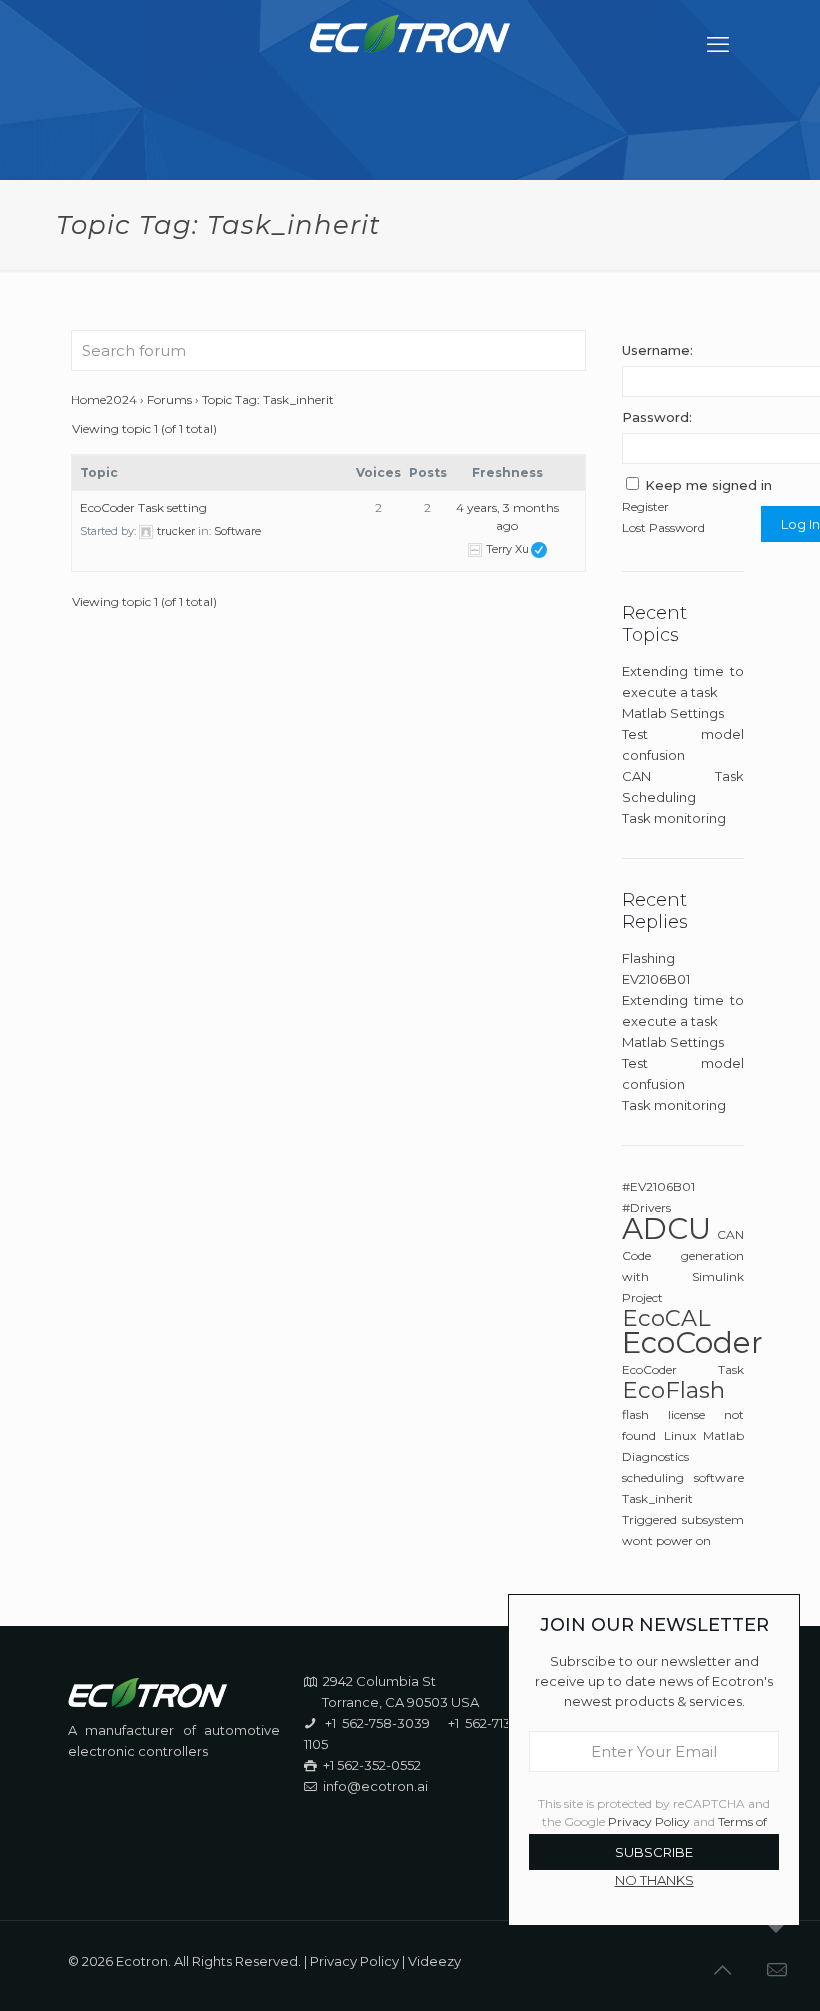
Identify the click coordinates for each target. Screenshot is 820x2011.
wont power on (666, 1540)
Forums (169, 399)
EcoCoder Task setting (143, 507)
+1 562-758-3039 (377, 1723)
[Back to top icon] (724, 1970)
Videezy (434, 1961)
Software (237, 531)
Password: (657, 417)
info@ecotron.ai (375, 1786)
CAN (730, 1234)
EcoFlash (673, 1390)
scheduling (653, 1477)
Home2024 (104, 399)
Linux (680, 1435)
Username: (657, 350)
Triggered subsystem (683, 1519)
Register (645, 506)
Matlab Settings (673, 713)
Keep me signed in (708, 485)
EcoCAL (666, 1318)
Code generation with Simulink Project (683, 1276)
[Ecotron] (410, 45)
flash (635, 1414)
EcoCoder (692, 1342)
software (719, 1477)
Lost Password (663, 527)
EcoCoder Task (683, 1369)
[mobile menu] (720, 45)
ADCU (666, 1228)
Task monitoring (674, 818)
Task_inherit (657, 1498)
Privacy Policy (354, 1961)
